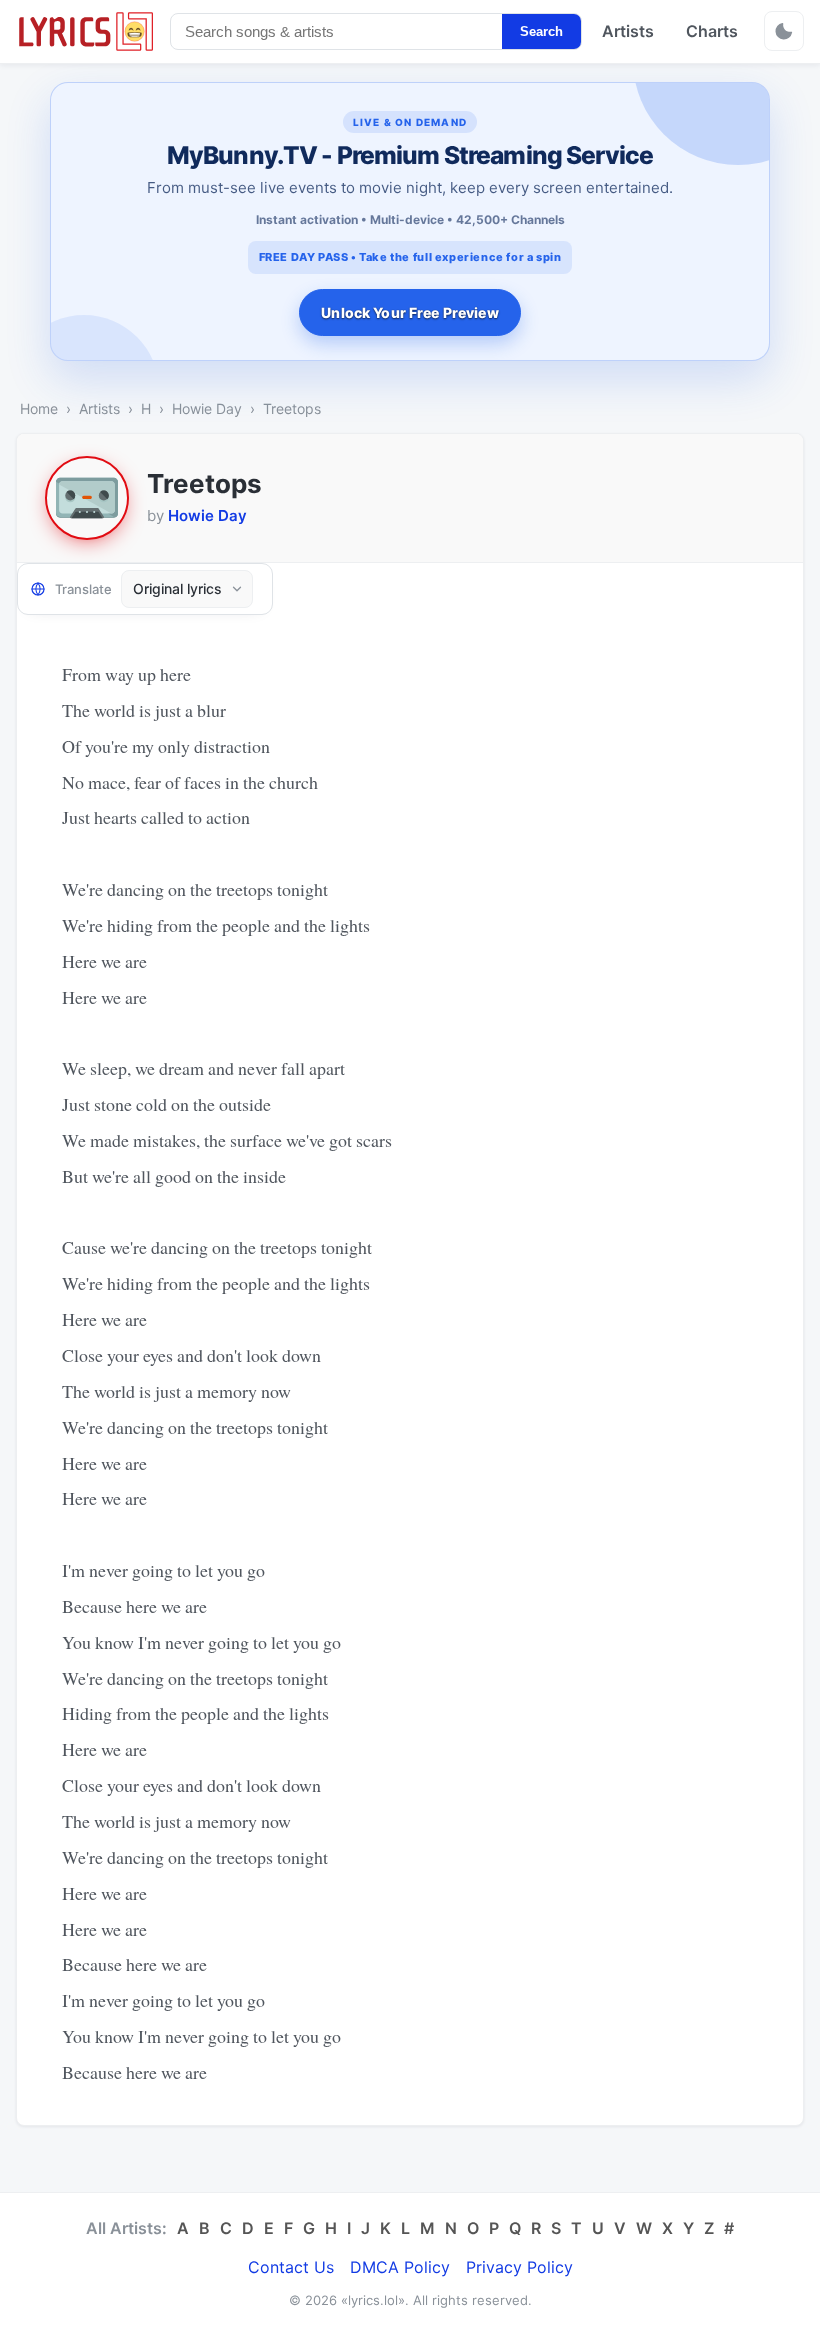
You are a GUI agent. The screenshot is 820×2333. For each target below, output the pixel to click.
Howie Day (207, 408)
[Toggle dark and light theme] (784, 31)
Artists (628, 31)
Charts (712, 31)
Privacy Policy (519, 2267)
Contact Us (291, 2267)
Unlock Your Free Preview (409, 312)
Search (541, 31)
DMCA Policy (400, 2267)
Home (39, 408)
